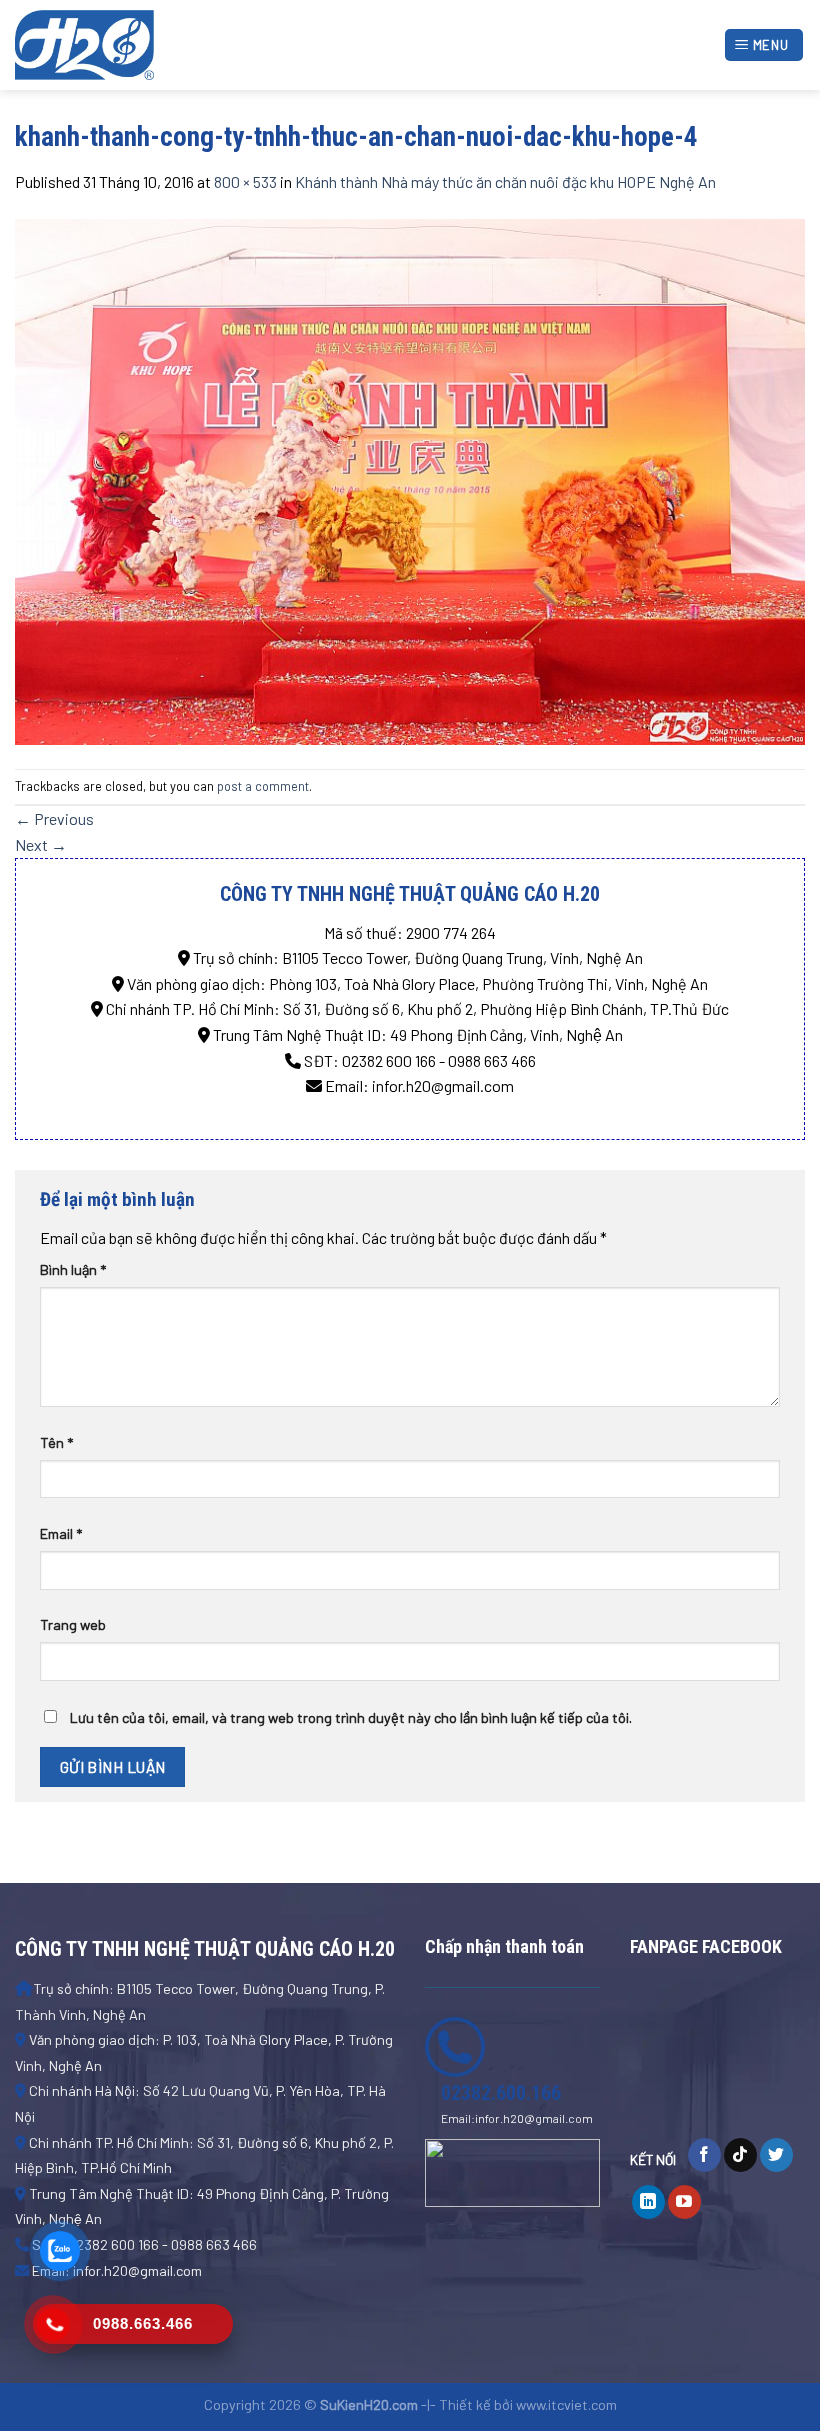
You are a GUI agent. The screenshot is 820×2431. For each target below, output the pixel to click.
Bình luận (73, 1269)
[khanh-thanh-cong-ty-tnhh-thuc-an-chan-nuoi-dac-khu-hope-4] (410, 479)
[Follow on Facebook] (704, 2155)
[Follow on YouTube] (684, 2202)
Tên (56, 1442)
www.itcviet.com (566, 2404)
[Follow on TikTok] (740, 2155)
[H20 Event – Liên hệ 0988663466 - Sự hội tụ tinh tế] (115, 45)
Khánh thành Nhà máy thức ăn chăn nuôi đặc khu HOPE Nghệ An (505, 181)
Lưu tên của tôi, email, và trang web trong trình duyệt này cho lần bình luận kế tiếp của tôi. (351, 1717)
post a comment (263, 786)
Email (61, 1533)
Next (41, 844)
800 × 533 (245, 181)
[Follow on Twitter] (776, 2155)
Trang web (73, 1624)
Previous (54, 818)
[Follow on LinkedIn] (648, 2202)
